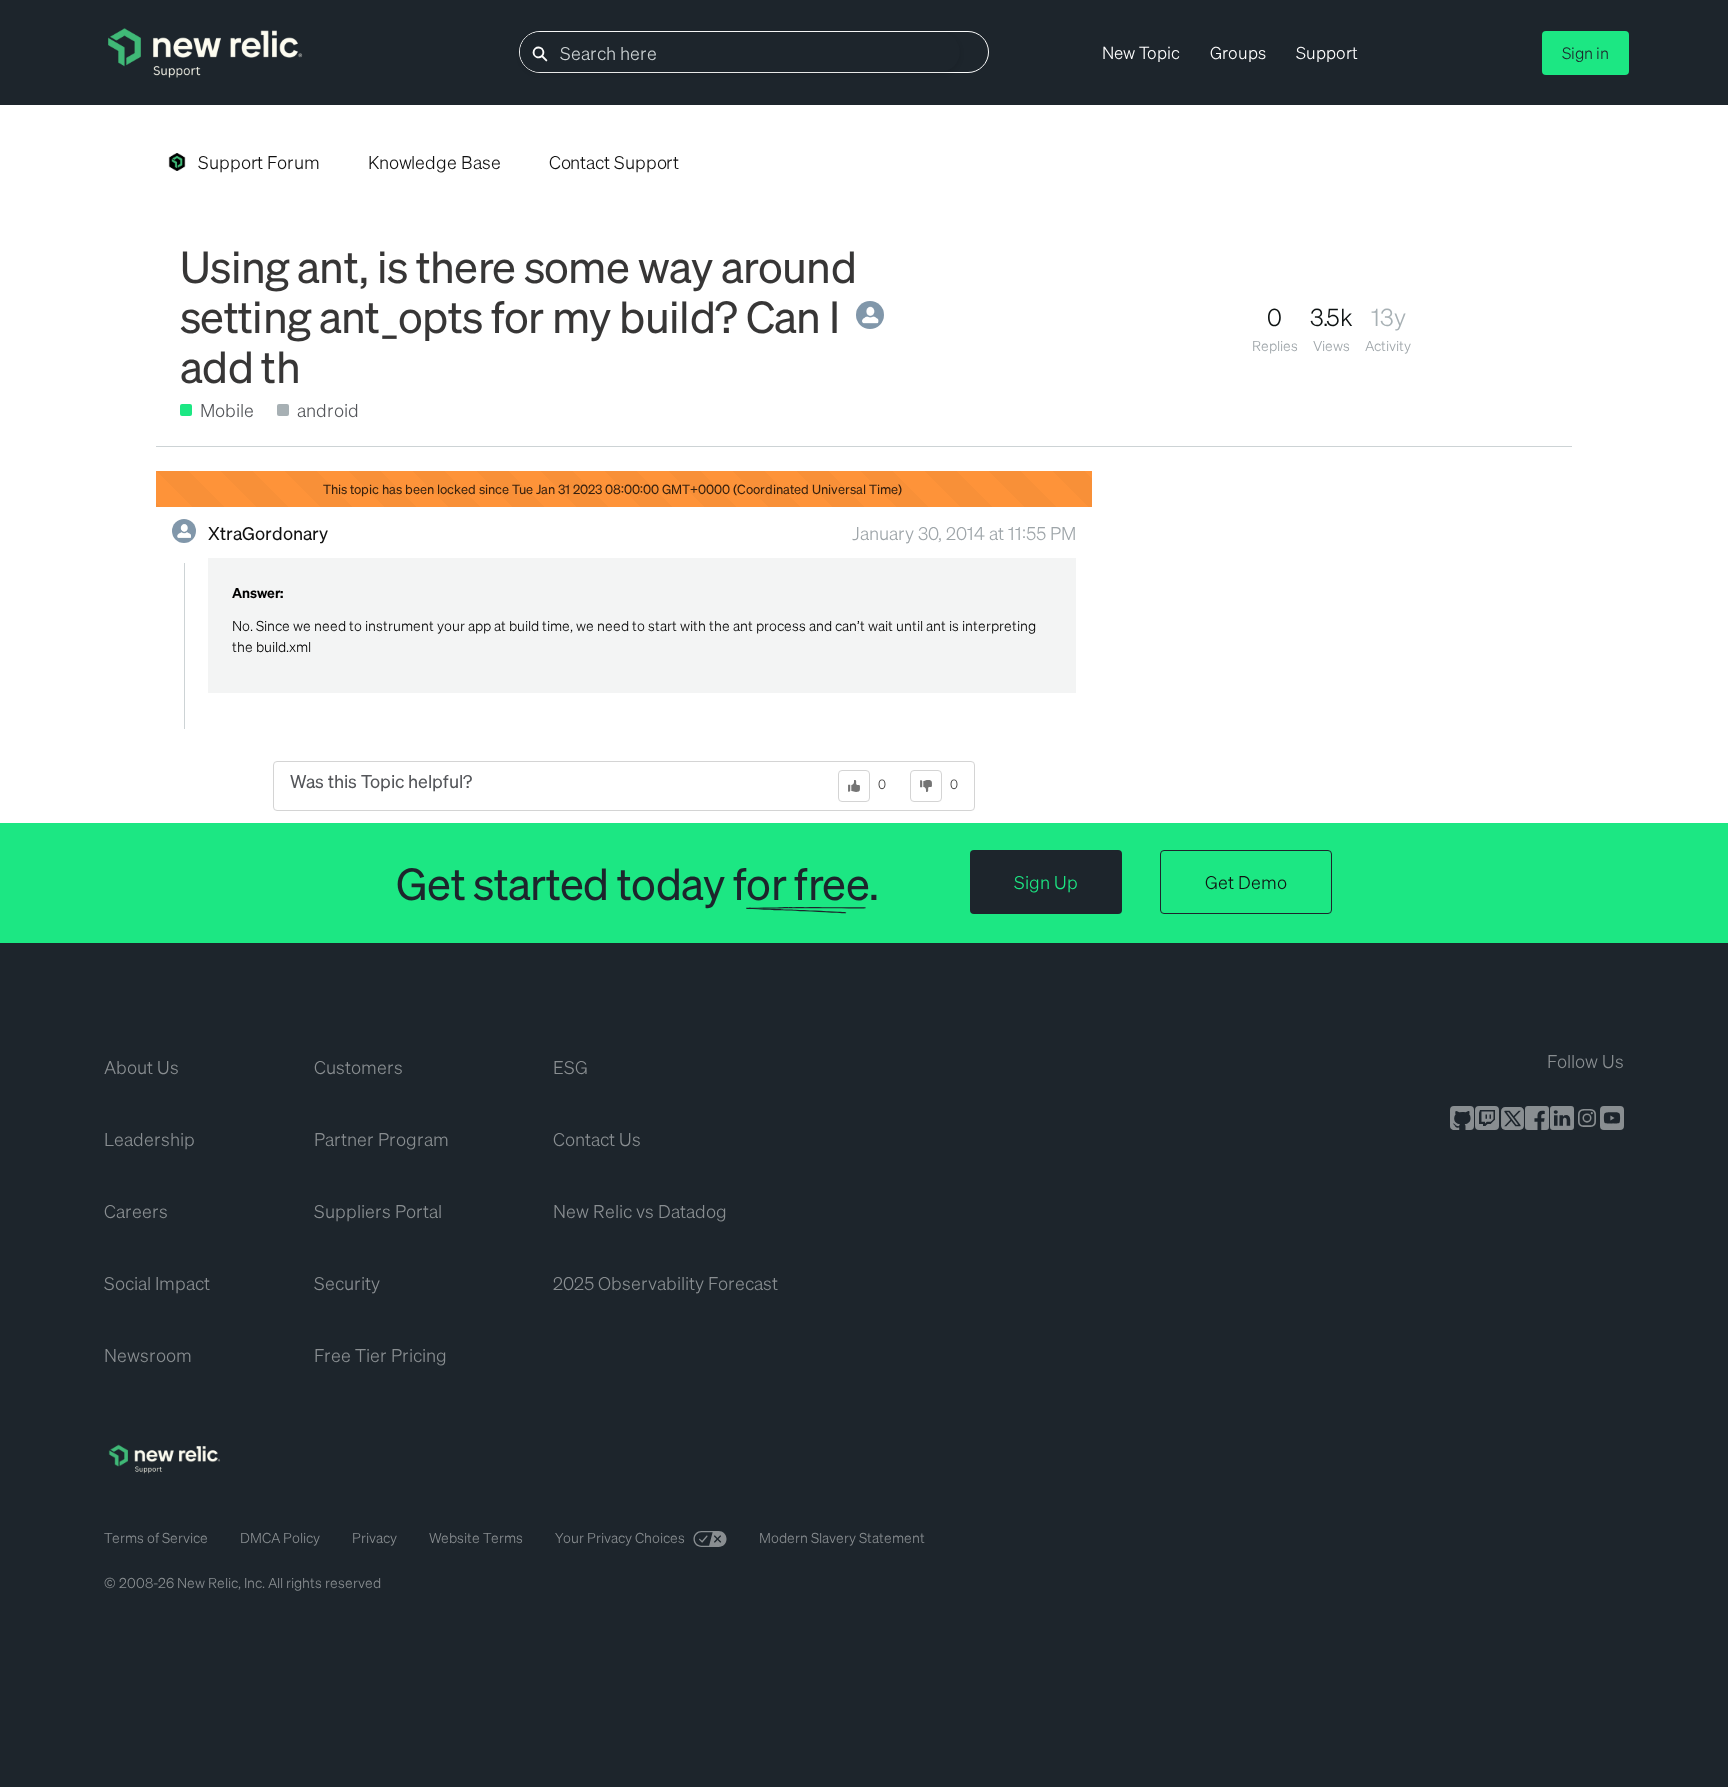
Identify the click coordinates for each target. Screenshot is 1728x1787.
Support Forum (259, 161)
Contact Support (614, 161)
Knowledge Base (434, 161)
